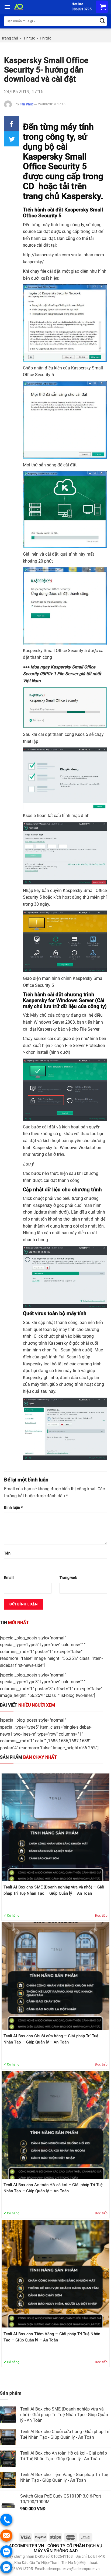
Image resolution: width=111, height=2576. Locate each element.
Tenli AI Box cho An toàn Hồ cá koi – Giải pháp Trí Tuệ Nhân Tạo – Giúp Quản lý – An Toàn (53, 2188)
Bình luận (13, 1508)
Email (9, 1578)
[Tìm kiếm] (102, 21)
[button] (12, 124)
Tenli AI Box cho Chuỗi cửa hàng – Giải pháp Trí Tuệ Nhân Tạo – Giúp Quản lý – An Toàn (51, 2039)
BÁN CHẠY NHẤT (28, 1757)
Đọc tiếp (101, 1916)
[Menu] (7, 7)
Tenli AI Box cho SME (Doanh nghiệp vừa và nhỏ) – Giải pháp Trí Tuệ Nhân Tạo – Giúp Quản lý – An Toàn (54, 1890)
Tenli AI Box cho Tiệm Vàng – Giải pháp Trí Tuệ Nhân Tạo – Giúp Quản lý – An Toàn (52, 2337)
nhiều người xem (27, 1705)
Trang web (68, 1578)
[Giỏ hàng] (102, 7)
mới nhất (14, 1623)
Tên (7, 1553)
